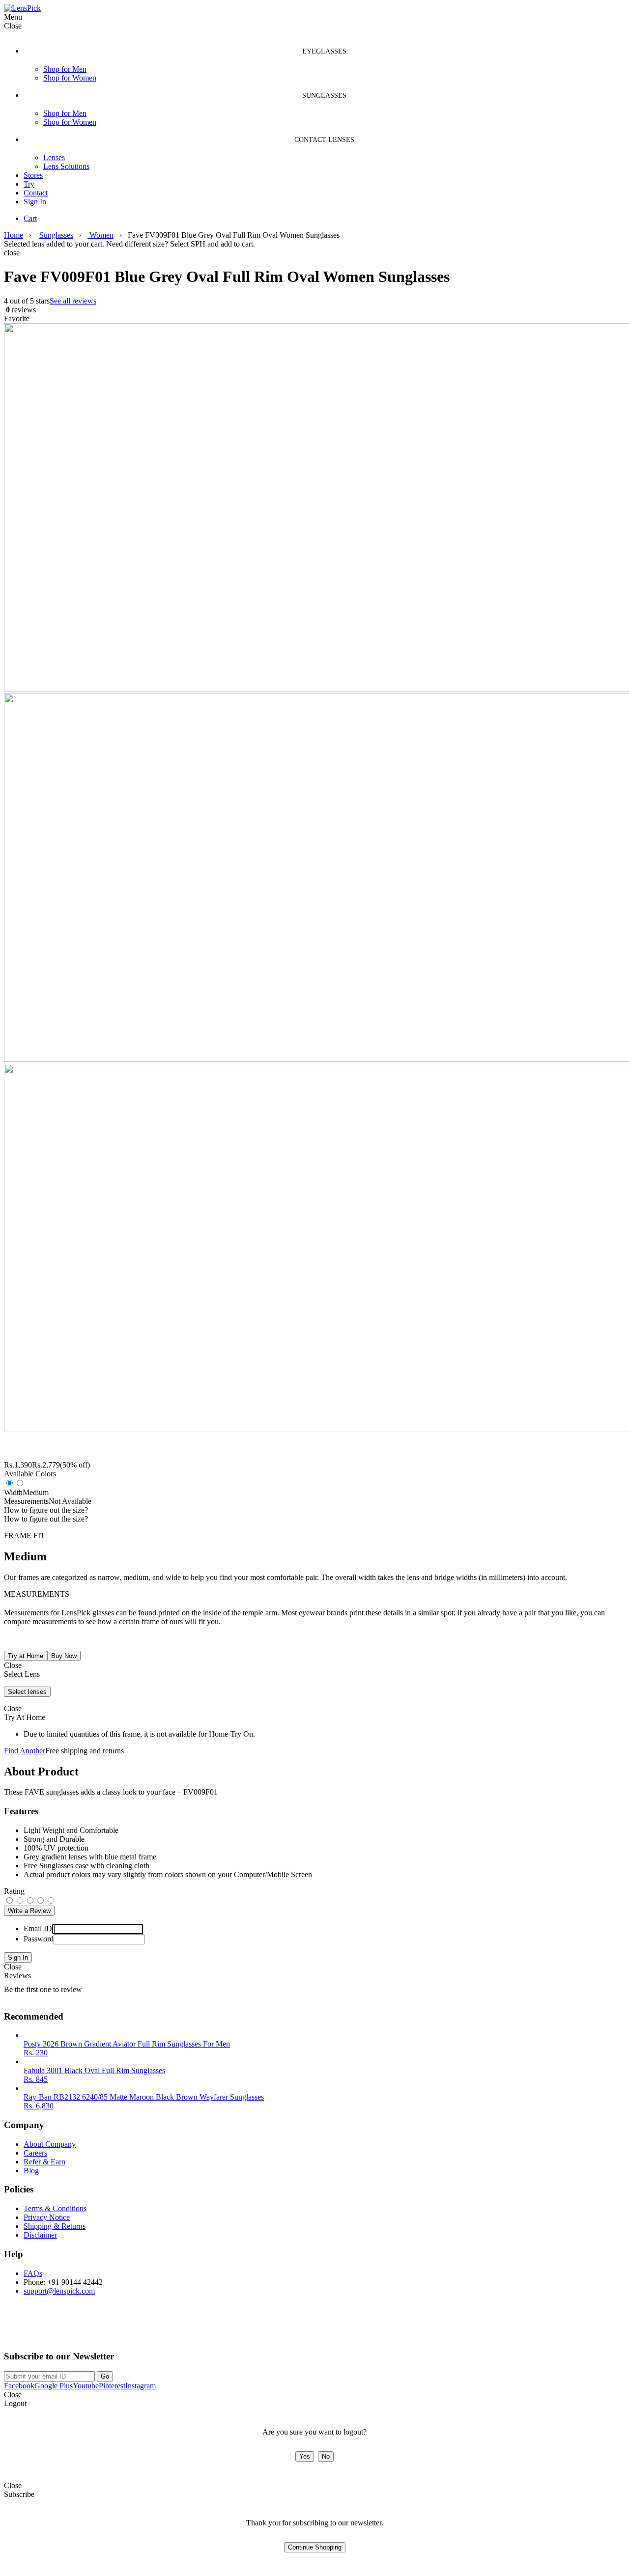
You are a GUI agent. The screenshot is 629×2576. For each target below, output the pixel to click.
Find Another (25, 1751)
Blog (31, 2171)
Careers (35, 2153)
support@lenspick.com (59, 2291)
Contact (36, 193)
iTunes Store (125, 2330)
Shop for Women (70, 78)
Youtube (86, 2386)
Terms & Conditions (55, 2208)
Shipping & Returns (55, 2226)
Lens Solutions (66, 166)
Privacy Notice (47, 2217)
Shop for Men (65, 69)
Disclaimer (40, 2235)
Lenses (54, 157)
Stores (33, 175)
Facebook (19, 2386)
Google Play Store (41, 2330)
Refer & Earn (44, 2162)
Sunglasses (56, 235)
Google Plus (54, 2386)
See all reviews (73, 301)
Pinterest (112, 2386)
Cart (30, 218)
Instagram (141, 2386)
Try (29, 184)
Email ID (38, 1928)
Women (100, 235)
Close (13, 1967)
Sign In (35, 202)
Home (14, 235)
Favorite (17, 319)
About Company (50, 2144)
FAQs (33, 2273)
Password (39, 1939)
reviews (20, 310)
